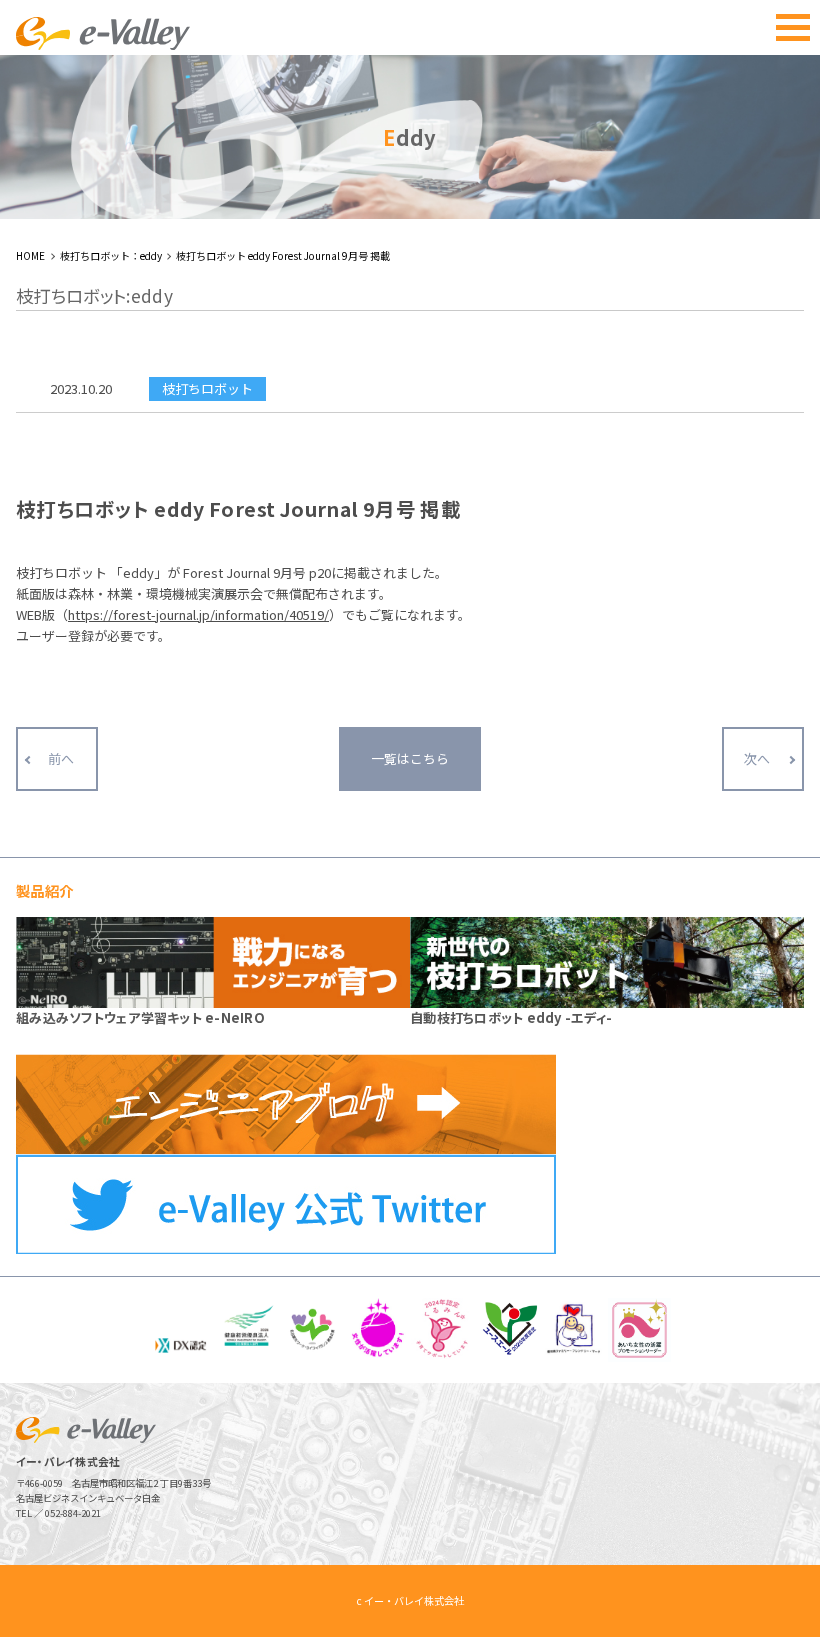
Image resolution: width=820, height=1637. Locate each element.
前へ (61, 758)
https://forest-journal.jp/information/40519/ (198, 614)
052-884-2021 (73, 1513)
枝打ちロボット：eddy (111, 255)
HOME (30, 255)
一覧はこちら (410, 758)
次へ (757, 758)
